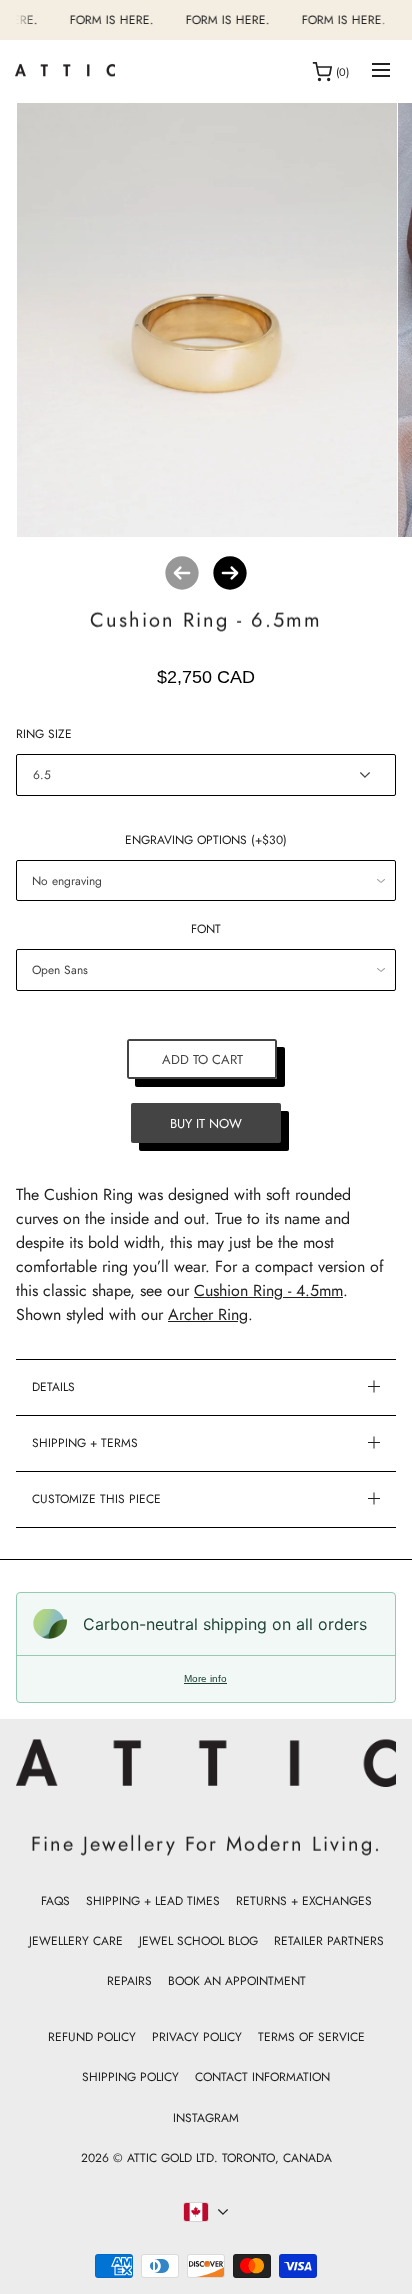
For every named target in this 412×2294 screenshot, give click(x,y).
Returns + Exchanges (304, 1901)
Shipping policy (130, 2077)
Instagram (206, 2118)
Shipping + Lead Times (153, 1901)
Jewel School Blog (198, 1941)
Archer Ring (208, 1314)
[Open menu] (381, 71)
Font (206, 929)
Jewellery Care (76, 1941)
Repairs (129, 1981)
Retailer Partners (329, 1941)
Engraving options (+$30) (206, 840)
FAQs (55, 1901)
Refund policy (92, 2037)
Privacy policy (197, 2037)
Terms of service (311, 2037)
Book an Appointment (237, 1981)
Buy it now (206, 1122)
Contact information (262, 2077)
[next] (230, 573)
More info (205, 1678)
